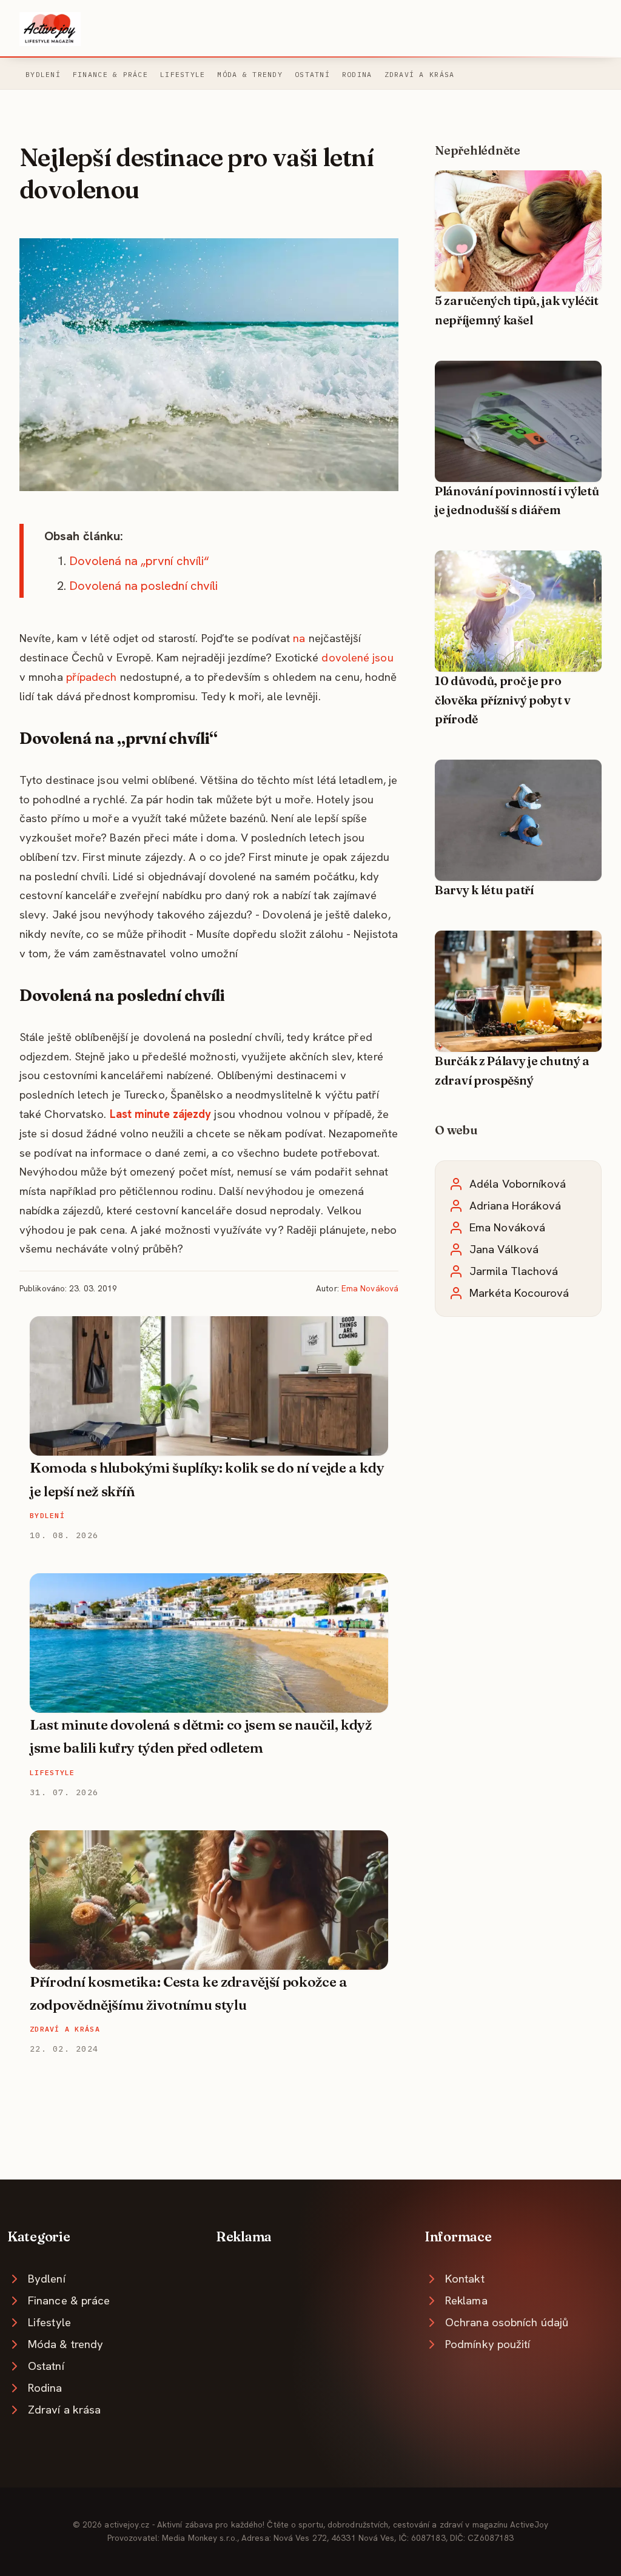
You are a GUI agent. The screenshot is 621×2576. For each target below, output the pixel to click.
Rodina (357, 74)
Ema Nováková (370, 1288)
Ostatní (312, 74)
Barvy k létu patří (484, 890)
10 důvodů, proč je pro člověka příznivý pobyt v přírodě (503, 700)
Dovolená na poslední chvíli (144, 586)
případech (92, 677)
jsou (383, 657)
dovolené (345, 657)
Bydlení (43, 74)
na (299, 638)
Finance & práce (110, 74)
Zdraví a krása (420, 74)
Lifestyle (183, 74)
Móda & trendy (250, 74)
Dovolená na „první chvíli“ (139, 561)
